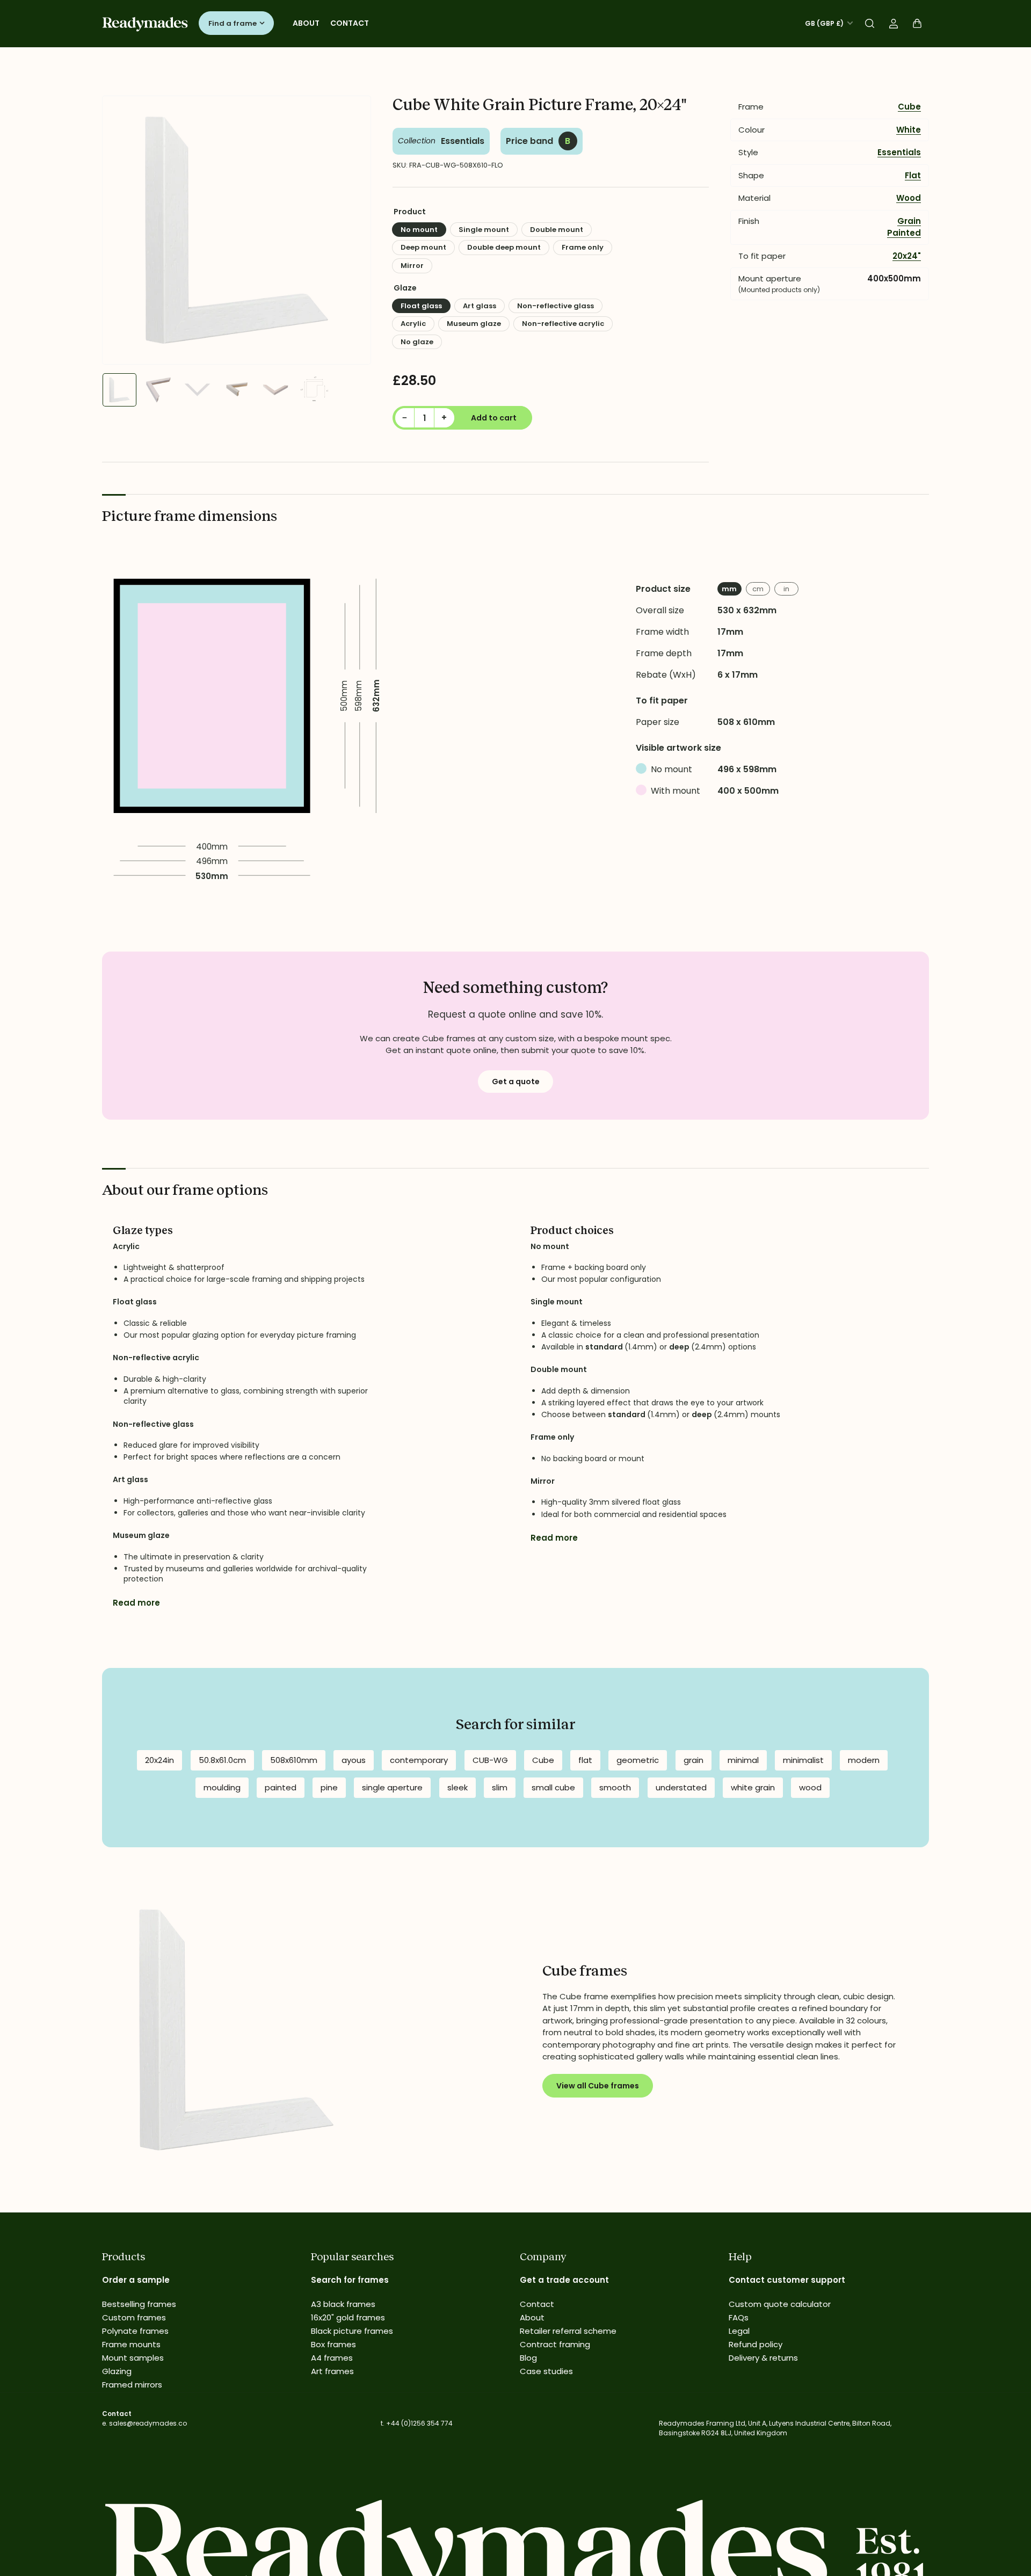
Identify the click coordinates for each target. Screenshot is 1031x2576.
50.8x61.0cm (222, 1760)
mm (729, 589)
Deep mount (423, 247)
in (786, 589)
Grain (909, 221)
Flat (913, 175)
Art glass (480, 306)
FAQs (739, 2317)
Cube (909, 107)
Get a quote (516, 1082)
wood (810, 1787)
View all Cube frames (598, 2086)
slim (500, 1787)
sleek (458, 1787)
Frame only (583, 247)
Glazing (117, 2371)
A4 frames (332, 2358)
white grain (753, 1787)
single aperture (392, 1787)
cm (758, 589)
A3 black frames (343, 2304)
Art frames (332, 2371)
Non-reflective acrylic (563, 324)
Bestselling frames (139, 2304)
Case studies (546, 2371)
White (909, 130)
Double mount (557, 230)
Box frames (333, 2344)
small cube (553, 1787)
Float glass (421, 306)
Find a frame (233, 23)
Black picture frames (352, 2331)
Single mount (484, 230)
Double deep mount (504, 247)
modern (864, 1760)
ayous (354, 1760)
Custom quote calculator (780, 2304)
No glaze (417, 342)
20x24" (907, 256)
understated (681, 1787)
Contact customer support (787, 2280)
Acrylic (413, 324)
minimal (743, 1760)
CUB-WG (490, 1760)
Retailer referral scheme (568, 2331)
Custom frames (134, 2317)
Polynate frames (135, 2331)
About (306, 23)
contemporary (419, 1760)
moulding (222, 1787)
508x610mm (294, 1760)
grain (694, 1760)
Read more (136, 1603)
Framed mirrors (132, 2385)
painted (281, 1787)
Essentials (463, 141)
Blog (528, 2358)
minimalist (803, 1760)
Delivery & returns (763, 2358)
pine (329, 1787)
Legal (739, 2331)
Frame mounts (131, 2344)
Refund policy (756, 2344)
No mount (419, 230)
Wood (909, 198)
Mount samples (133, 2358)
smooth (615, 1787)
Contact (350, 23)
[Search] (870, 24)
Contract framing (555, 2344)
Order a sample (136, 2280)
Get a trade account (564, 2280)
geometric (638, 1760)
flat (585, 1760)
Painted (904, 233)
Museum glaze (474, 324)
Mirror (412, 266)
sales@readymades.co (148, 2423)
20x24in (159, 1760)
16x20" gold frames (348, 2317)
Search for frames (350, 2280)
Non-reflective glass (556, 306)
